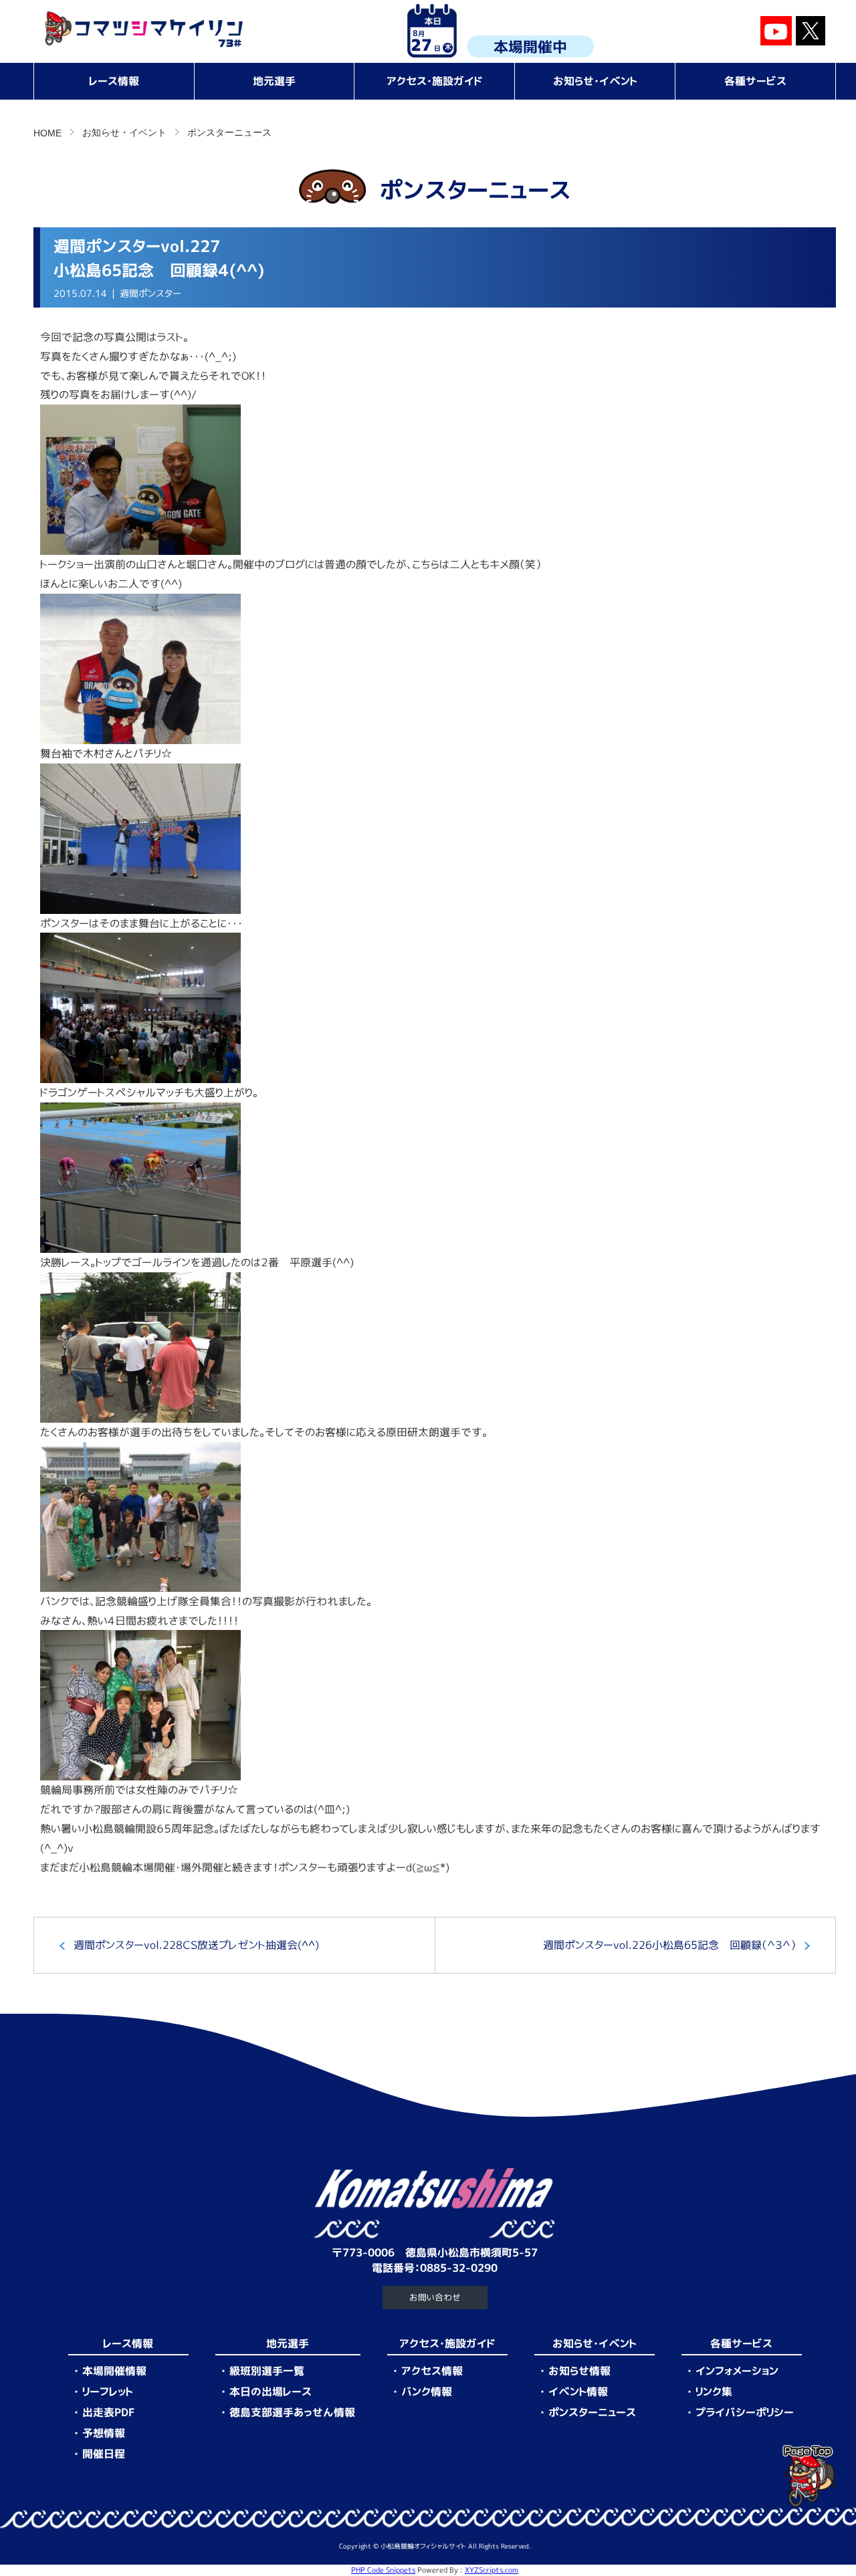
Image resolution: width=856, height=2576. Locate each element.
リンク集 (714, 2391)
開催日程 (104, 2454)
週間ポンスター (150, 294)
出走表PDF (108, 2412)
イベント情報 (578, 2391)
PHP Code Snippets (383, 2570)
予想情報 (104, 2433)
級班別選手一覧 (267, 2371)
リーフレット (108, 2391)
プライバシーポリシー (745, 2412)
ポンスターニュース (229, 132)
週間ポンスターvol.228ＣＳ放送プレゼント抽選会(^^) (196, 1945)
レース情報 (114, 81)
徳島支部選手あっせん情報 (292, 2412)
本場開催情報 (114, 2371)
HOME (47, 133)
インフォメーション (737, 2371)
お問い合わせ (435, 2297)
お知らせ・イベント (595, 81)
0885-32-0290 (459, 2268)
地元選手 (274, 81)
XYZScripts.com (492, 2570)
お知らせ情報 (579, 2371)
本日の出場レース (271, 2391)
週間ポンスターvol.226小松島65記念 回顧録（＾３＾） (669, 1945)
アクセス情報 (432, 2371)
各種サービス (755, 81)
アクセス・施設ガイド (435, 81)
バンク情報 (427, 2391)
